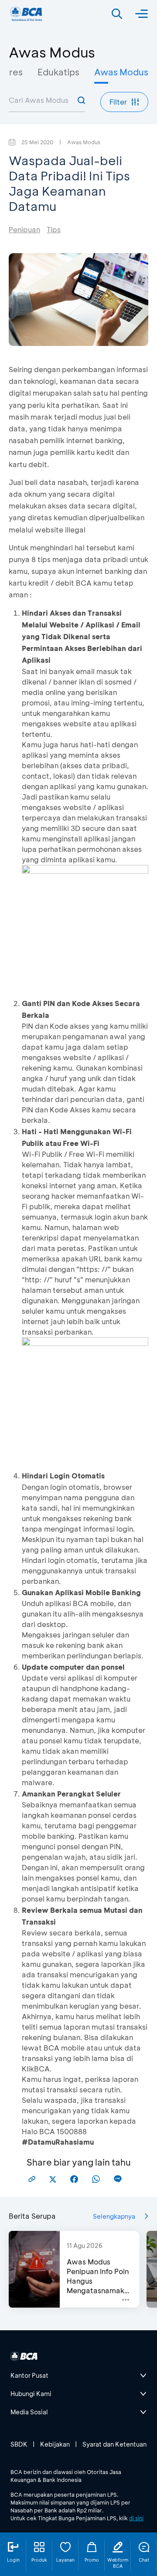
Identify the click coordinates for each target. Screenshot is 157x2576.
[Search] (117, 14)
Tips (54, 229)
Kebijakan (55, 2444)
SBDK (19, 2444)
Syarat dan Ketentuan (114, 2444)
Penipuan (24, 229)
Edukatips (58, 72)
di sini (136, 2518)
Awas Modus (121, 72)
